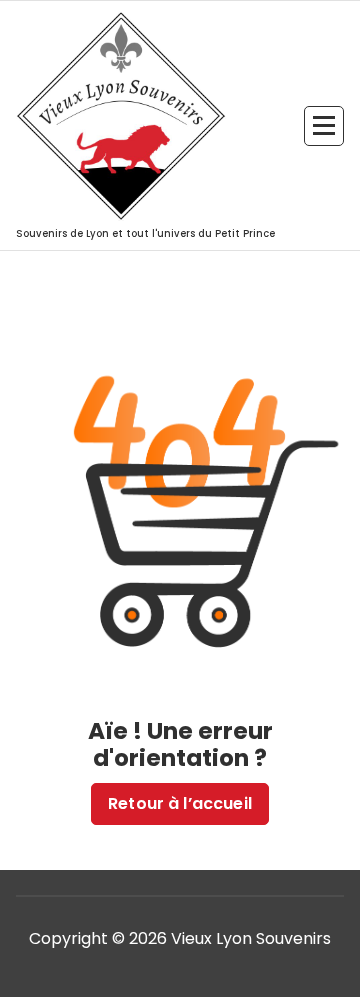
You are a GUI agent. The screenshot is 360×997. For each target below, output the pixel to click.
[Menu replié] (324, 126)
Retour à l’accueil (180, 803)
